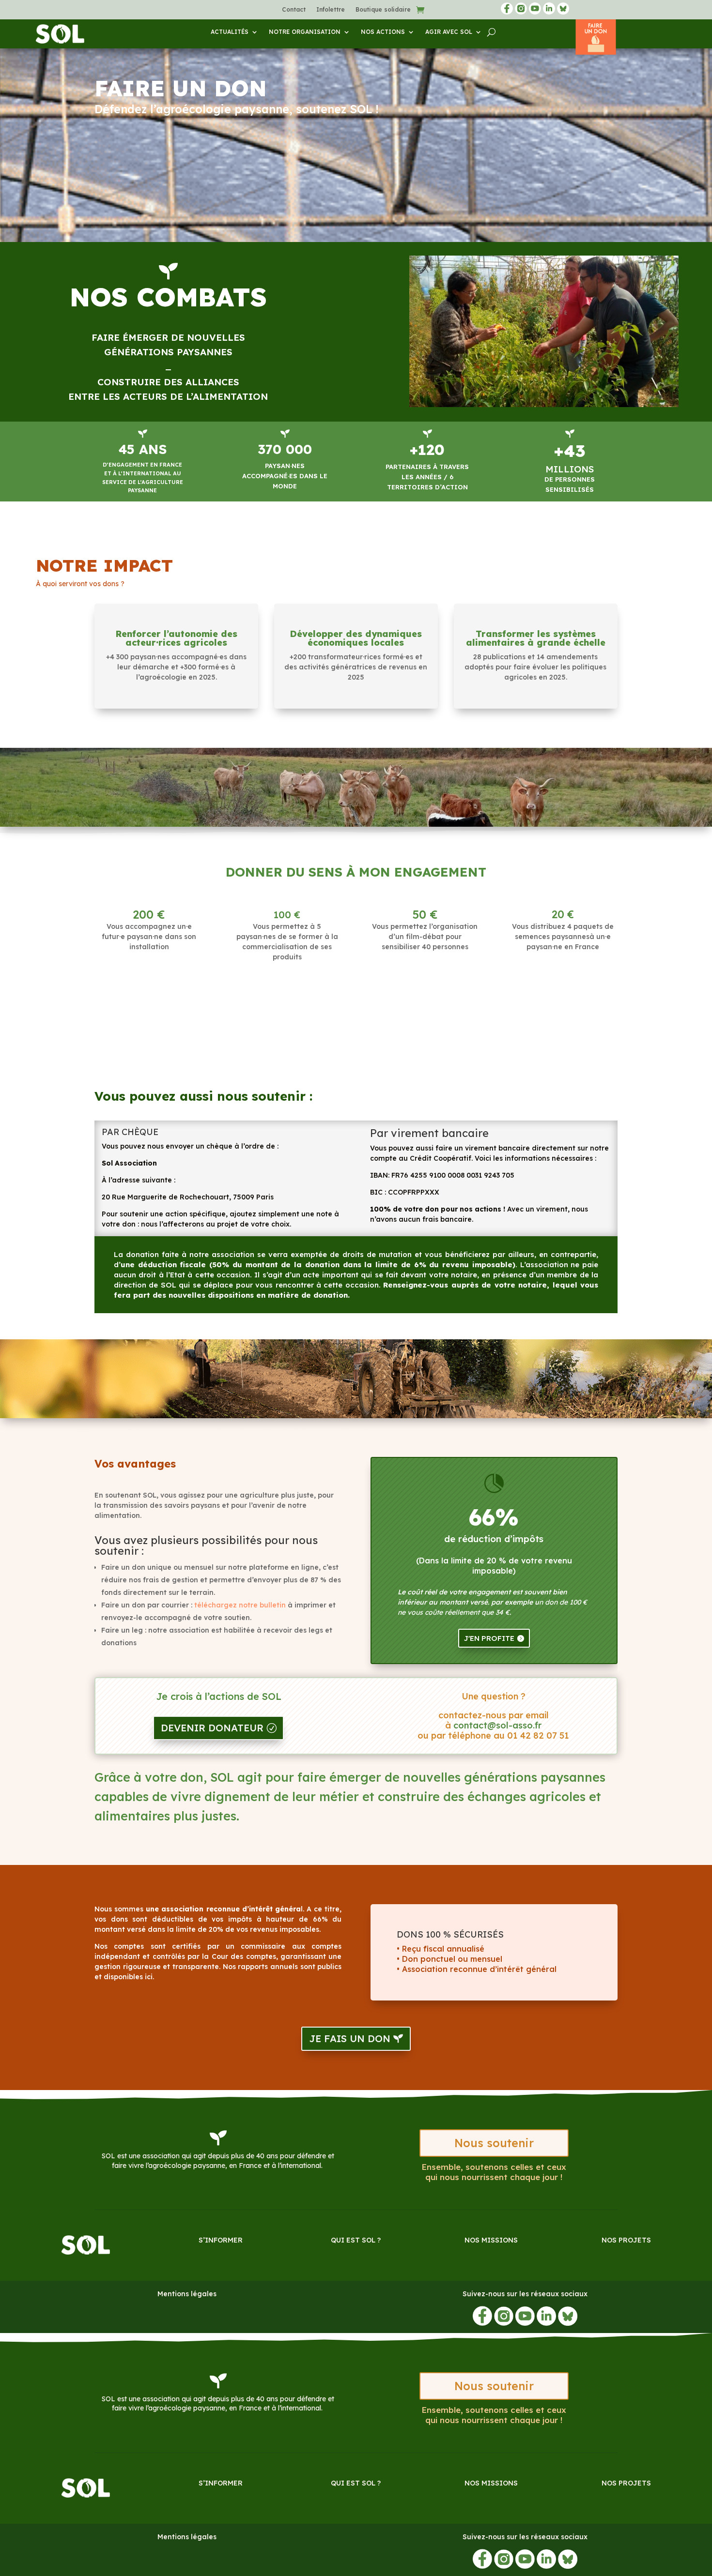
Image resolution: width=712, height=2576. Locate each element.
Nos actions (383, 32)
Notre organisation (305, 32)
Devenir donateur (212, 1728)
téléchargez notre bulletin (240, 1605)
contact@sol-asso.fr (497, 1725)
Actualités (230, 32)
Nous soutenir (494, 2143)
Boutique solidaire (383, 10)
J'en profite (489, 1638)
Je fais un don (350, 2038)
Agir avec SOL (449, 32)
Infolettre (331, 10)
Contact (294, 10)
